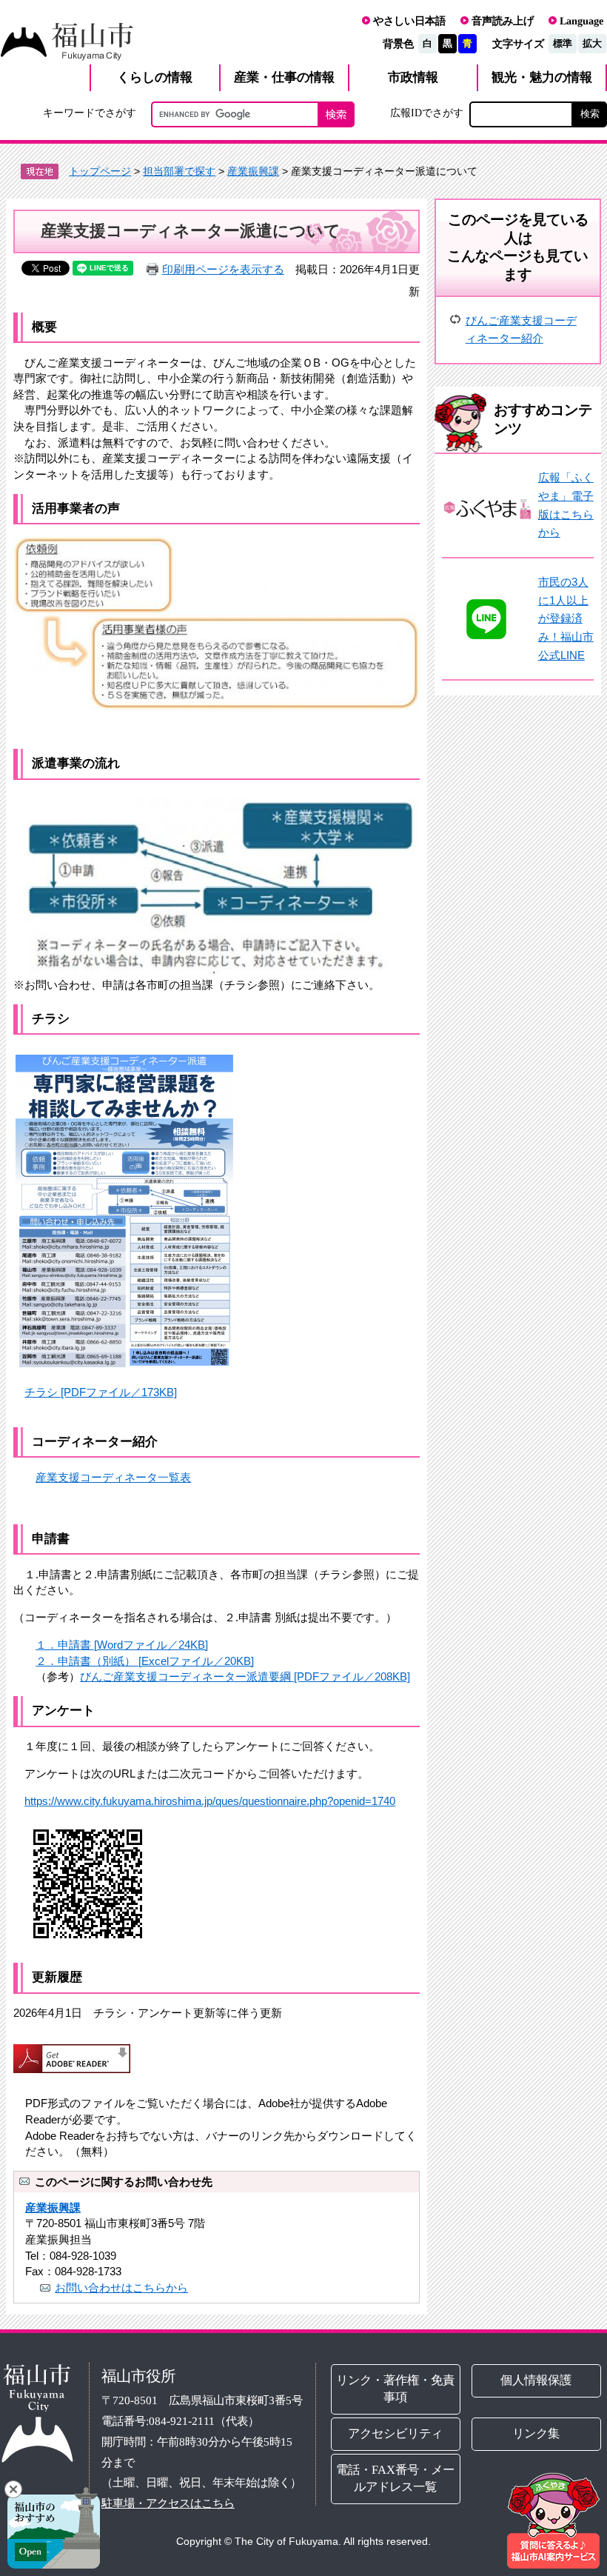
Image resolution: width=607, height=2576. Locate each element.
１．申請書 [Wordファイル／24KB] (122, 1645)
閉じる (13, 2489)
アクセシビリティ (396, 2433)
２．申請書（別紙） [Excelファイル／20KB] (145, 1661)
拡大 (592, 43)
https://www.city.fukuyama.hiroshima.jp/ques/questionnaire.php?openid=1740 (210, 1801)
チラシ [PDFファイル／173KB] (101, 1392)
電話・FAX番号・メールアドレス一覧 (396, 2478)
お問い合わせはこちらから (121, 2288)
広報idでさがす (427, 113)
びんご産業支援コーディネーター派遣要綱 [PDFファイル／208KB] (245, 1676)
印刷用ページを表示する (223, 269)
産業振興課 (253, 171)
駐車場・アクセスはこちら (168, 2503)
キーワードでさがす (90, 113)
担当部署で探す (179, 171)
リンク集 (537, 2433)
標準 (563, 43)
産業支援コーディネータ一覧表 (113, 1477)
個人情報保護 (537, 2380)
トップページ (100, 171)
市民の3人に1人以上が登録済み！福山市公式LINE (566, 618)
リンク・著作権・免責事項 (396, 2389)
